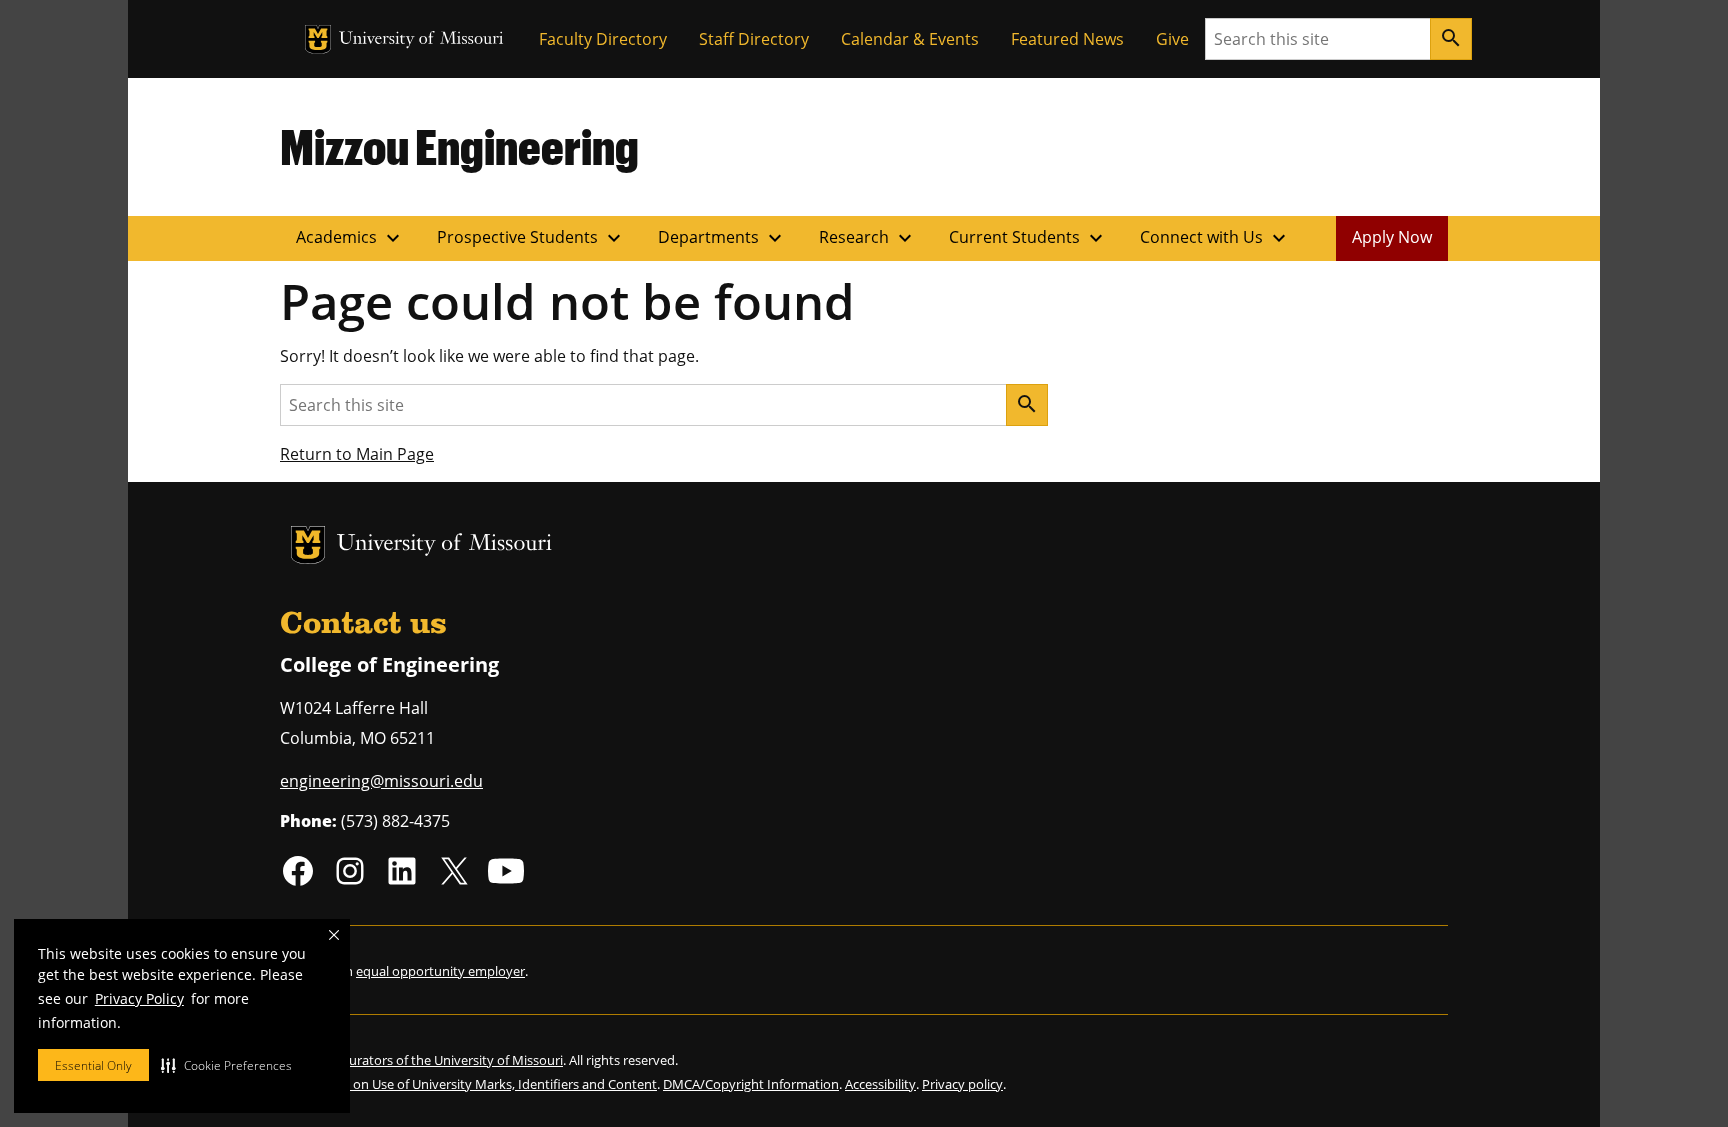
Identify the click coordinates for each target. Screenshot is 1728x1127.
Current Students (1028, 238)
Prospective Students (531, 238)
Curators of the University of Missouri (452, 1060)
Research (868, 238)
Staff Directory (754, 39)
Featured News (1067, 39)
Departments (722, 238)
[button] (226, 1065)
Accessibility (880, 1084)
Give (1172, 39)
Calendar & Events (910, 39)
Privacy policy (962, 1084)
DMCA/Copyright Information (751, 1084)
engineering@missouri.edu (381, 781)
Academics (350, 238)
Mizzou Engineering (459, 146)
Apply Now (1392, 237)
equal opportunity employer (440, 971)
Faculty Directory (603, 39)
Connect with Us (1215, 238)
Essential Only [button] (93, 1065)
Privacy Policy (139, 998)
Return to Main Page (357, 454)
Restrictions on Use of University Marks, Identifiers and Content (468, 1084)
